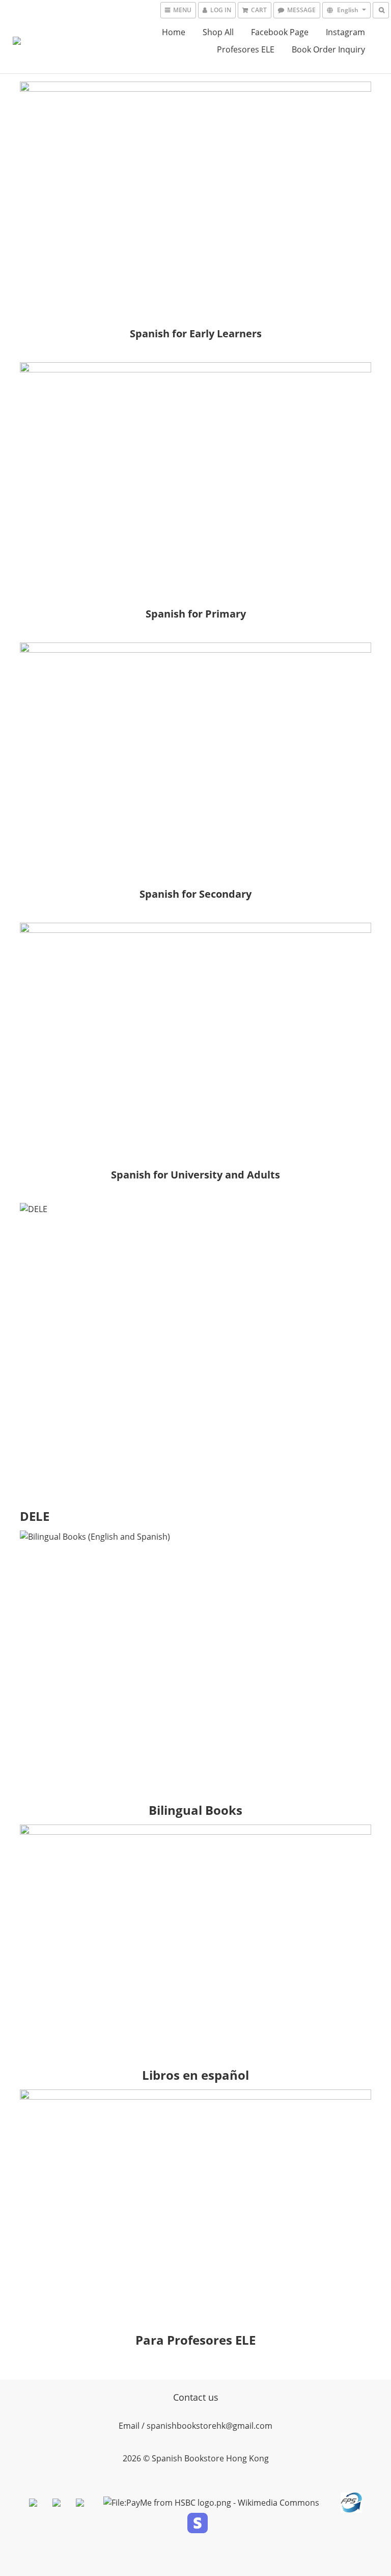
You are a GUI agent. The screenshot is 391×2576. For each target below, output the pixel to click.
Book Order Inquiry (328, 49)
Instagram (345, 32)
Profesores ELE (246, 49)
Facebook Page (280, 32)
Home (174, 32)
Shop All (218, 32)
